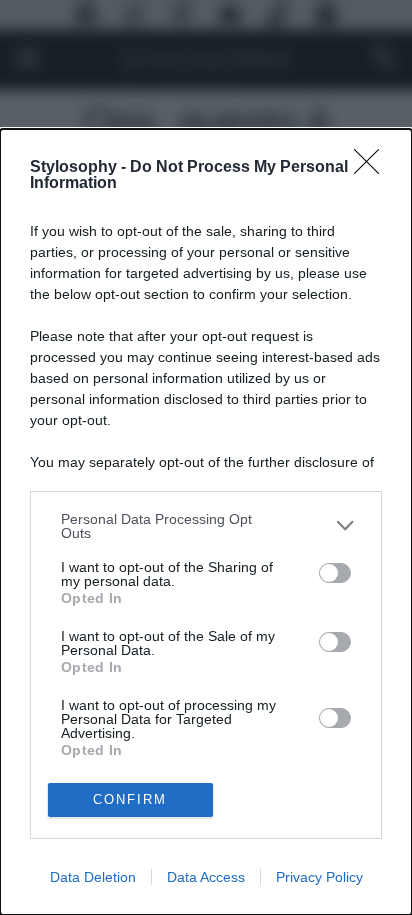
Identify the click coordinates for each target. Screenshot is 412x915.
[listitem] (206, 526)
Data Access (206, 877)
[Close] (373, 168)
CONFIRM (130, 799)
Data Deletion (93, 877)
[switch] (335, 573)
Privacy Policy (319, 877)
